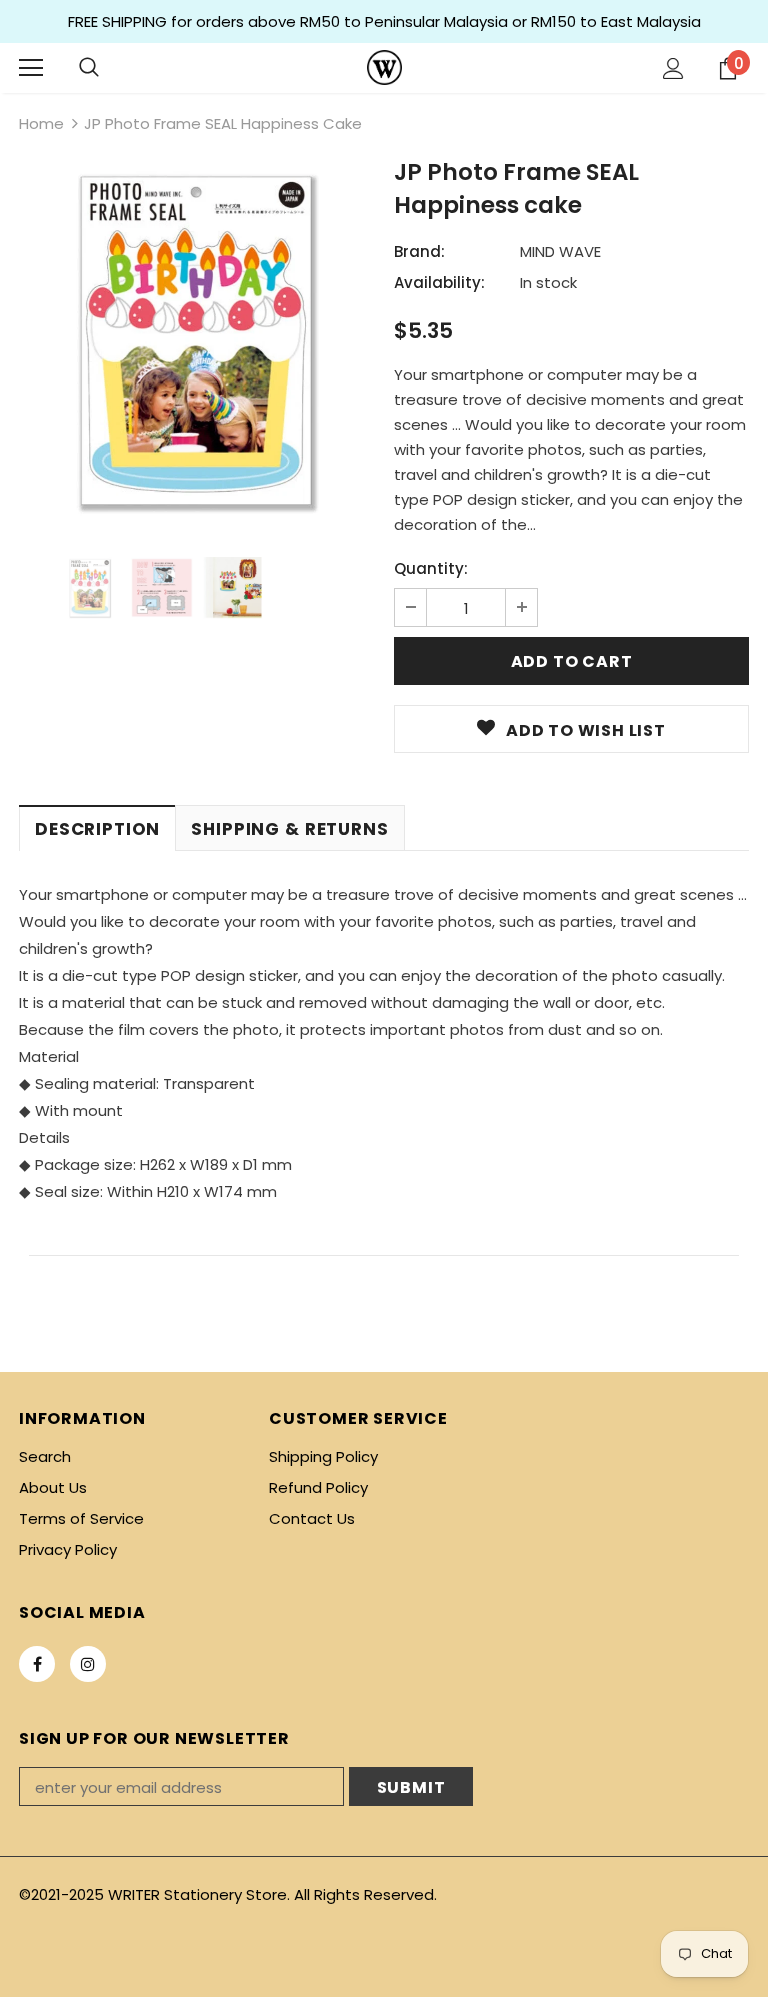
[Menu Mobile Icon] (31, 68)
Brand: (419, 251)
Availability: (439, 282)
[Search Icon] (89, 68)
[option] (196, 340)
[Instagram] (88, 1664)
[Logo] (384, 67)
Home (41, 123)
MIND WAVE (560, 251)
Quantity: (431, 568)
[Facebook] (37, 1664)
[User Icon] (673, 68)
